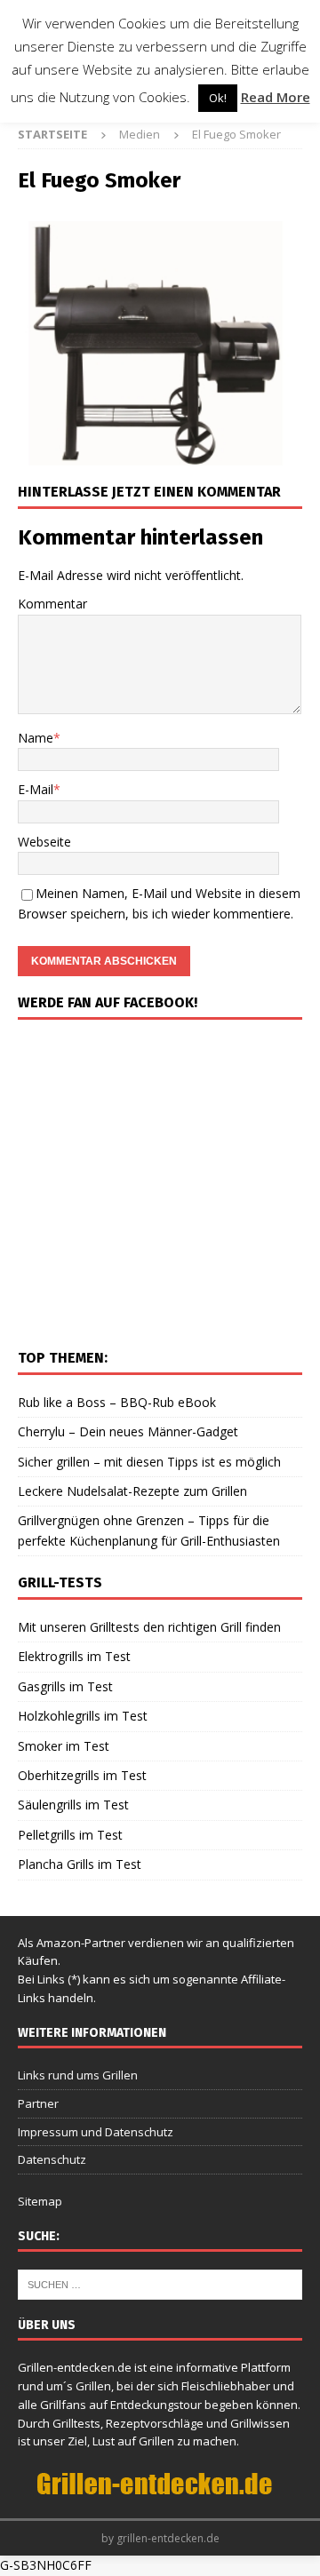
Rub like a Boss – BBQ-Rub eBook (117, 1402)
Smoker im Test (64, 1746)
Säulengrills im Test (73, 1805)
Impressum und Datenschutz (96, 2132)
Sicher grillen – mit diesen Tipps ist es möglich (149, 1462)
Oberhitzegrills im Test (82, 1775)
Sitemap (40, 2201)
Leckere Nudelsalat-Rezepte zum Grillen (132, 1491)
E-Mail (36, 789)
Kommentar (52, 604)
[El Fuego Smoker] (160, 455)
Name (36, 738)
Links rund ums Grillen (78, 2075)
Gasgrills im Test (65, 1686)
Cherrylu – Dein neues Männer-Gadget (128, 1431)
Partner (38, 2103)
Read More (276, 97)
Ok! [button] (218, 98)
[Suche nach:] (160, 2284)
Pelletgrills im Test (70, 1835)
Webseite (44, 842)
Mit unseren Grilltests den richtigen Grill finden (149, 1627)
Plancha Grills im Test (80, 1864)
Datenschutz (52, 2159)
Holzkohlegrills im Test (83, 1716)
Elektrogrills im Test (74, 1656)
